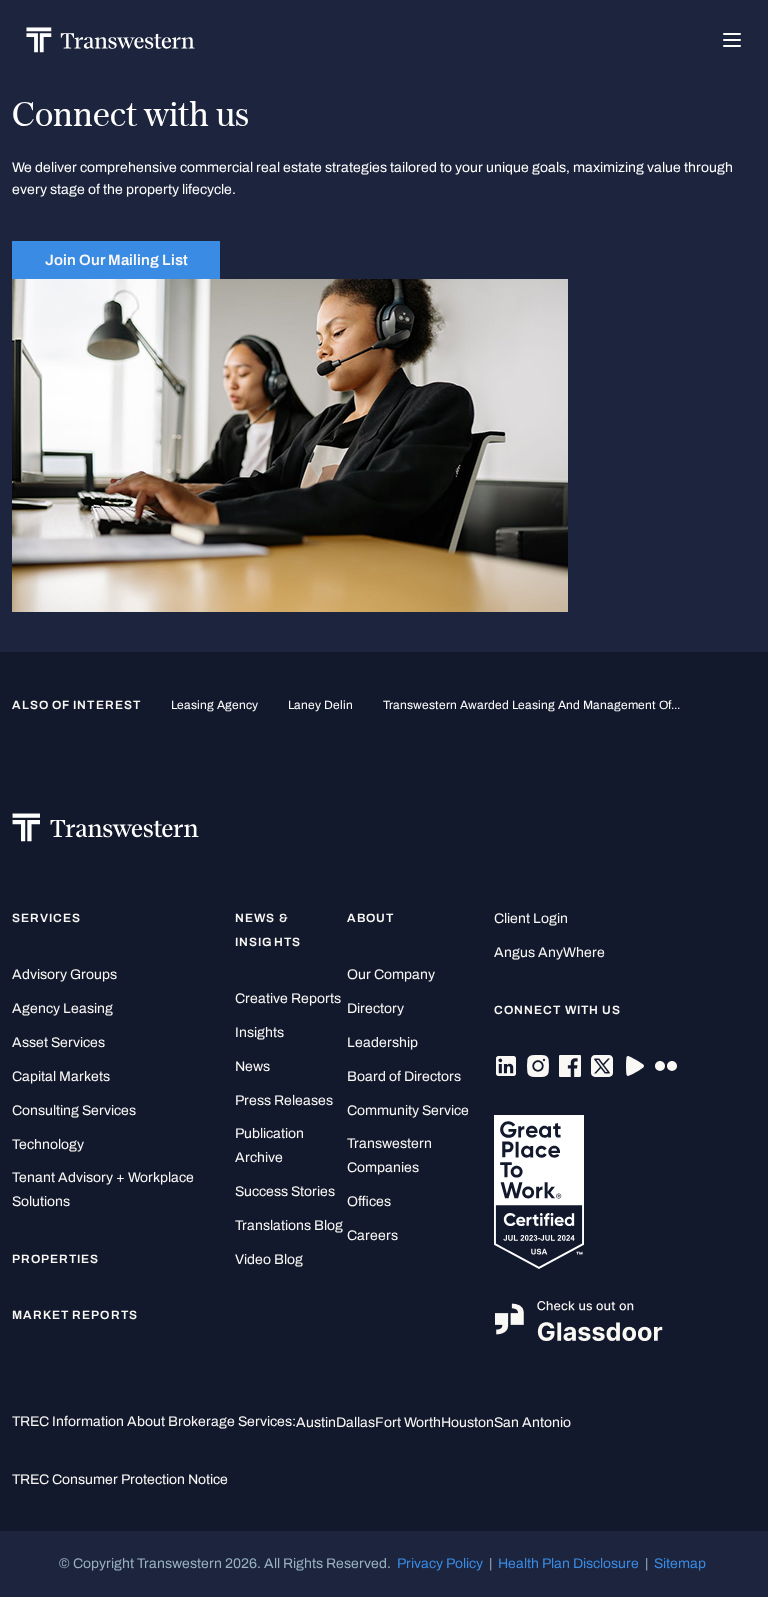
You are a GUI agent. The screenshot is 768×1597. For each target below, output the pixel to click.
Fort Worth (408, 1422)
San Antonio (532, 1422)
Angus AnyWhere (549, 952)
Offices (369, 1201)
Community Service (408, 1110)
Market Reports (75, 1315)
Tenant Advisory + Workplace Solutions (103, 1189)
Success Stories (285, 1191)
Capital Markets (61, 1076)
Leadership (382, 1042)
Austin (316, 1422)
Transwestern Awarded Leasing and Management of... (531, 705)
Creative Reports (288, 998)
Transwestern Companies (389, 1155)
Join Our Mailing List (116, 260)
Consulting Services (74, 1110)
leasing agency (214, 705)
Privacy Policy (440, 1563)
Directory (375, 1008)
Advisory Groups (64, 974)
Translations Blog (289, 1225)
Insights (259, 1032)
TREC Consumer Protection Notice (120, 1479)
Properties (56, 1259)
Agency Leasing (62, 1008)
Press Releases (284, 1100)
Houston (467, 1422)
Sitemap (680, 1563)
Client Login (531, 918)
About (370, 918)
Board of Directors (404, 1076)
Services (46, 918)
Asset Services (58, 1042)
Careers (372, 1235)
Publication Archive (269, 1145)
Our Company (391, 974)
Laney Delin (320, 705)
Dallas (355, 1422)
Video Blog (269, 1259)
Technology (48, 1144)
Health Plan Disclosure (568, 1563)
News (252, 1066)
